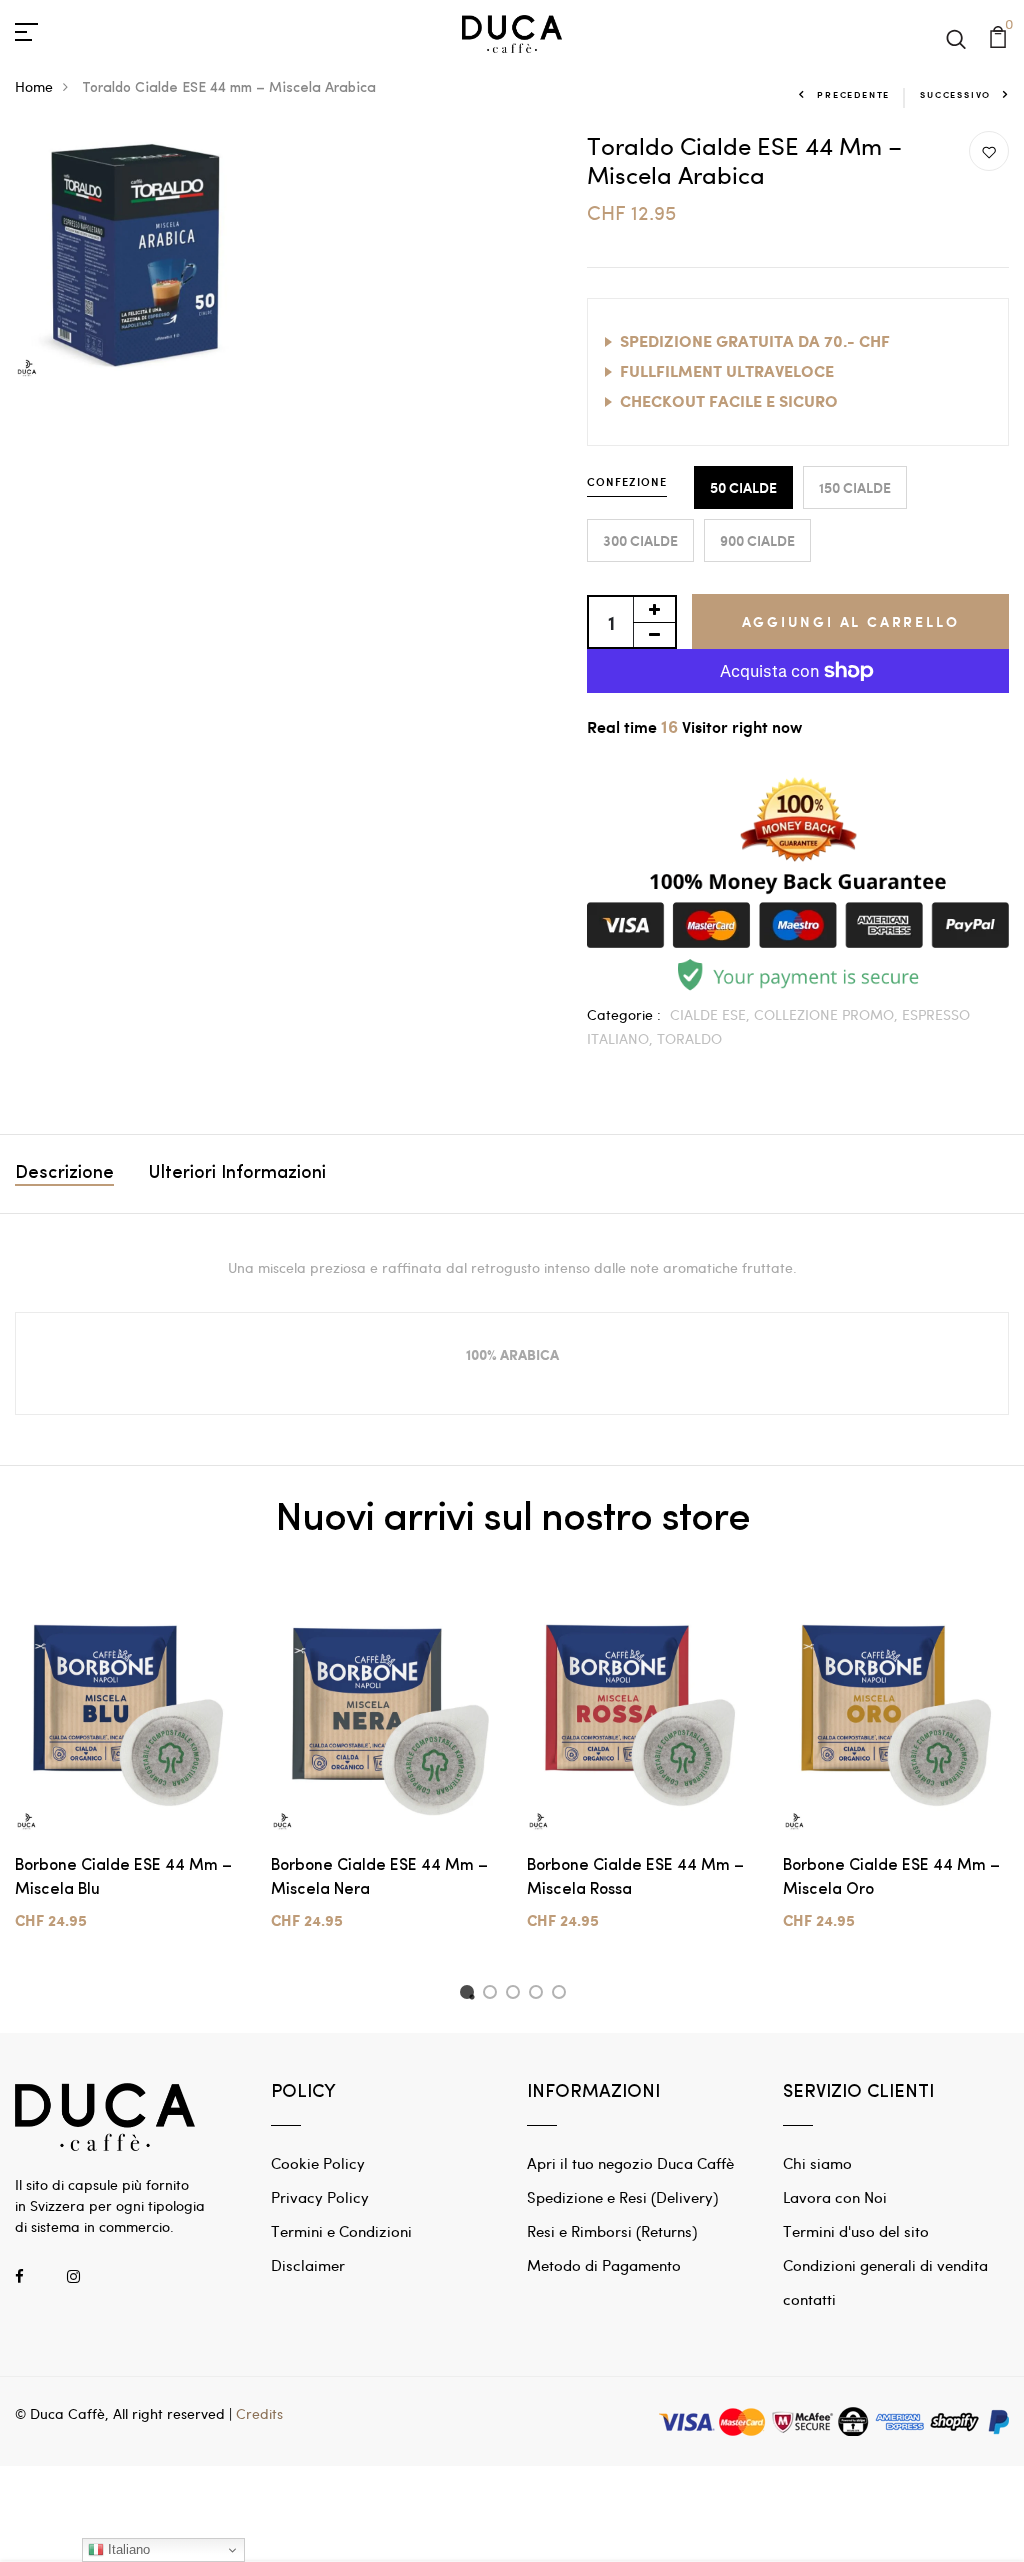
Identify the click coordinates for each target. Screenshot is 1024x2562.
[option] (128, 1777)
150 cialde (855, 487)
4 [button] (539, 1995)
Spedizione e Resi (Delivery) (622, 2197)
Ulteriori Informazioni (237, 1174)
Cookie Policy (318, 2163)
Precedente (853, 94)
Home (34, 86)
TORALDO (689, 1038)
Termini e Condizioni (341, 2231)
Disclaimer (308, 2265)
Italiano (127, 2549)
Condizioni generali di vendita (885, 2265)
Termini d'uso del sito (856, 2231)
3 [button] (516, 1995)
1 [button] (469, 1995)
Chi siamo (817, 2163)
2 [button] (493, 1995)
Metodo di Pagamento (604, 2265)
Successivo (955, 94)
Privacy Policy (320, 2197)
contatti (809, 2299)
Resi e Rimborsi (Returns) (612, 2231)
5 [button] (562, 1995)
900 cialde (757, 540)
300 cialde (640, 540)
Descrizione (64, 1174)
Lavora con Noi (835, 2197)
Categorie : (624, 1014)
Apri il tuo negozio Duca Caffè (630, 2163)
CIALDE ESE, (712, 1014)
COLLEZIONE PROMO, (828, 1014)
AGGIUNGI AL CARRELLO (851, 621)
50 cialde (743, 487)
